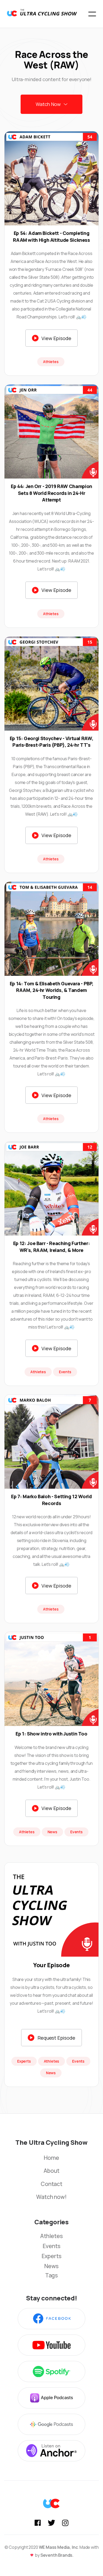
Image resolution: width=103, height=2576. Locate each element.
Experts (52, 2256)
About (51, 2171)
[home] (42, 14)
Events (52, 2246)
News (51, 2266)
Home (51, 2158)
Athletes (51, 2236)
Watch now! (51, 2197)
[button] (92, 14)
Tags (51, 2276)
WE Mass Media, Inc (58, 2547)
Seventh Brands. (57, 2555)
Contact (51, 2184)
